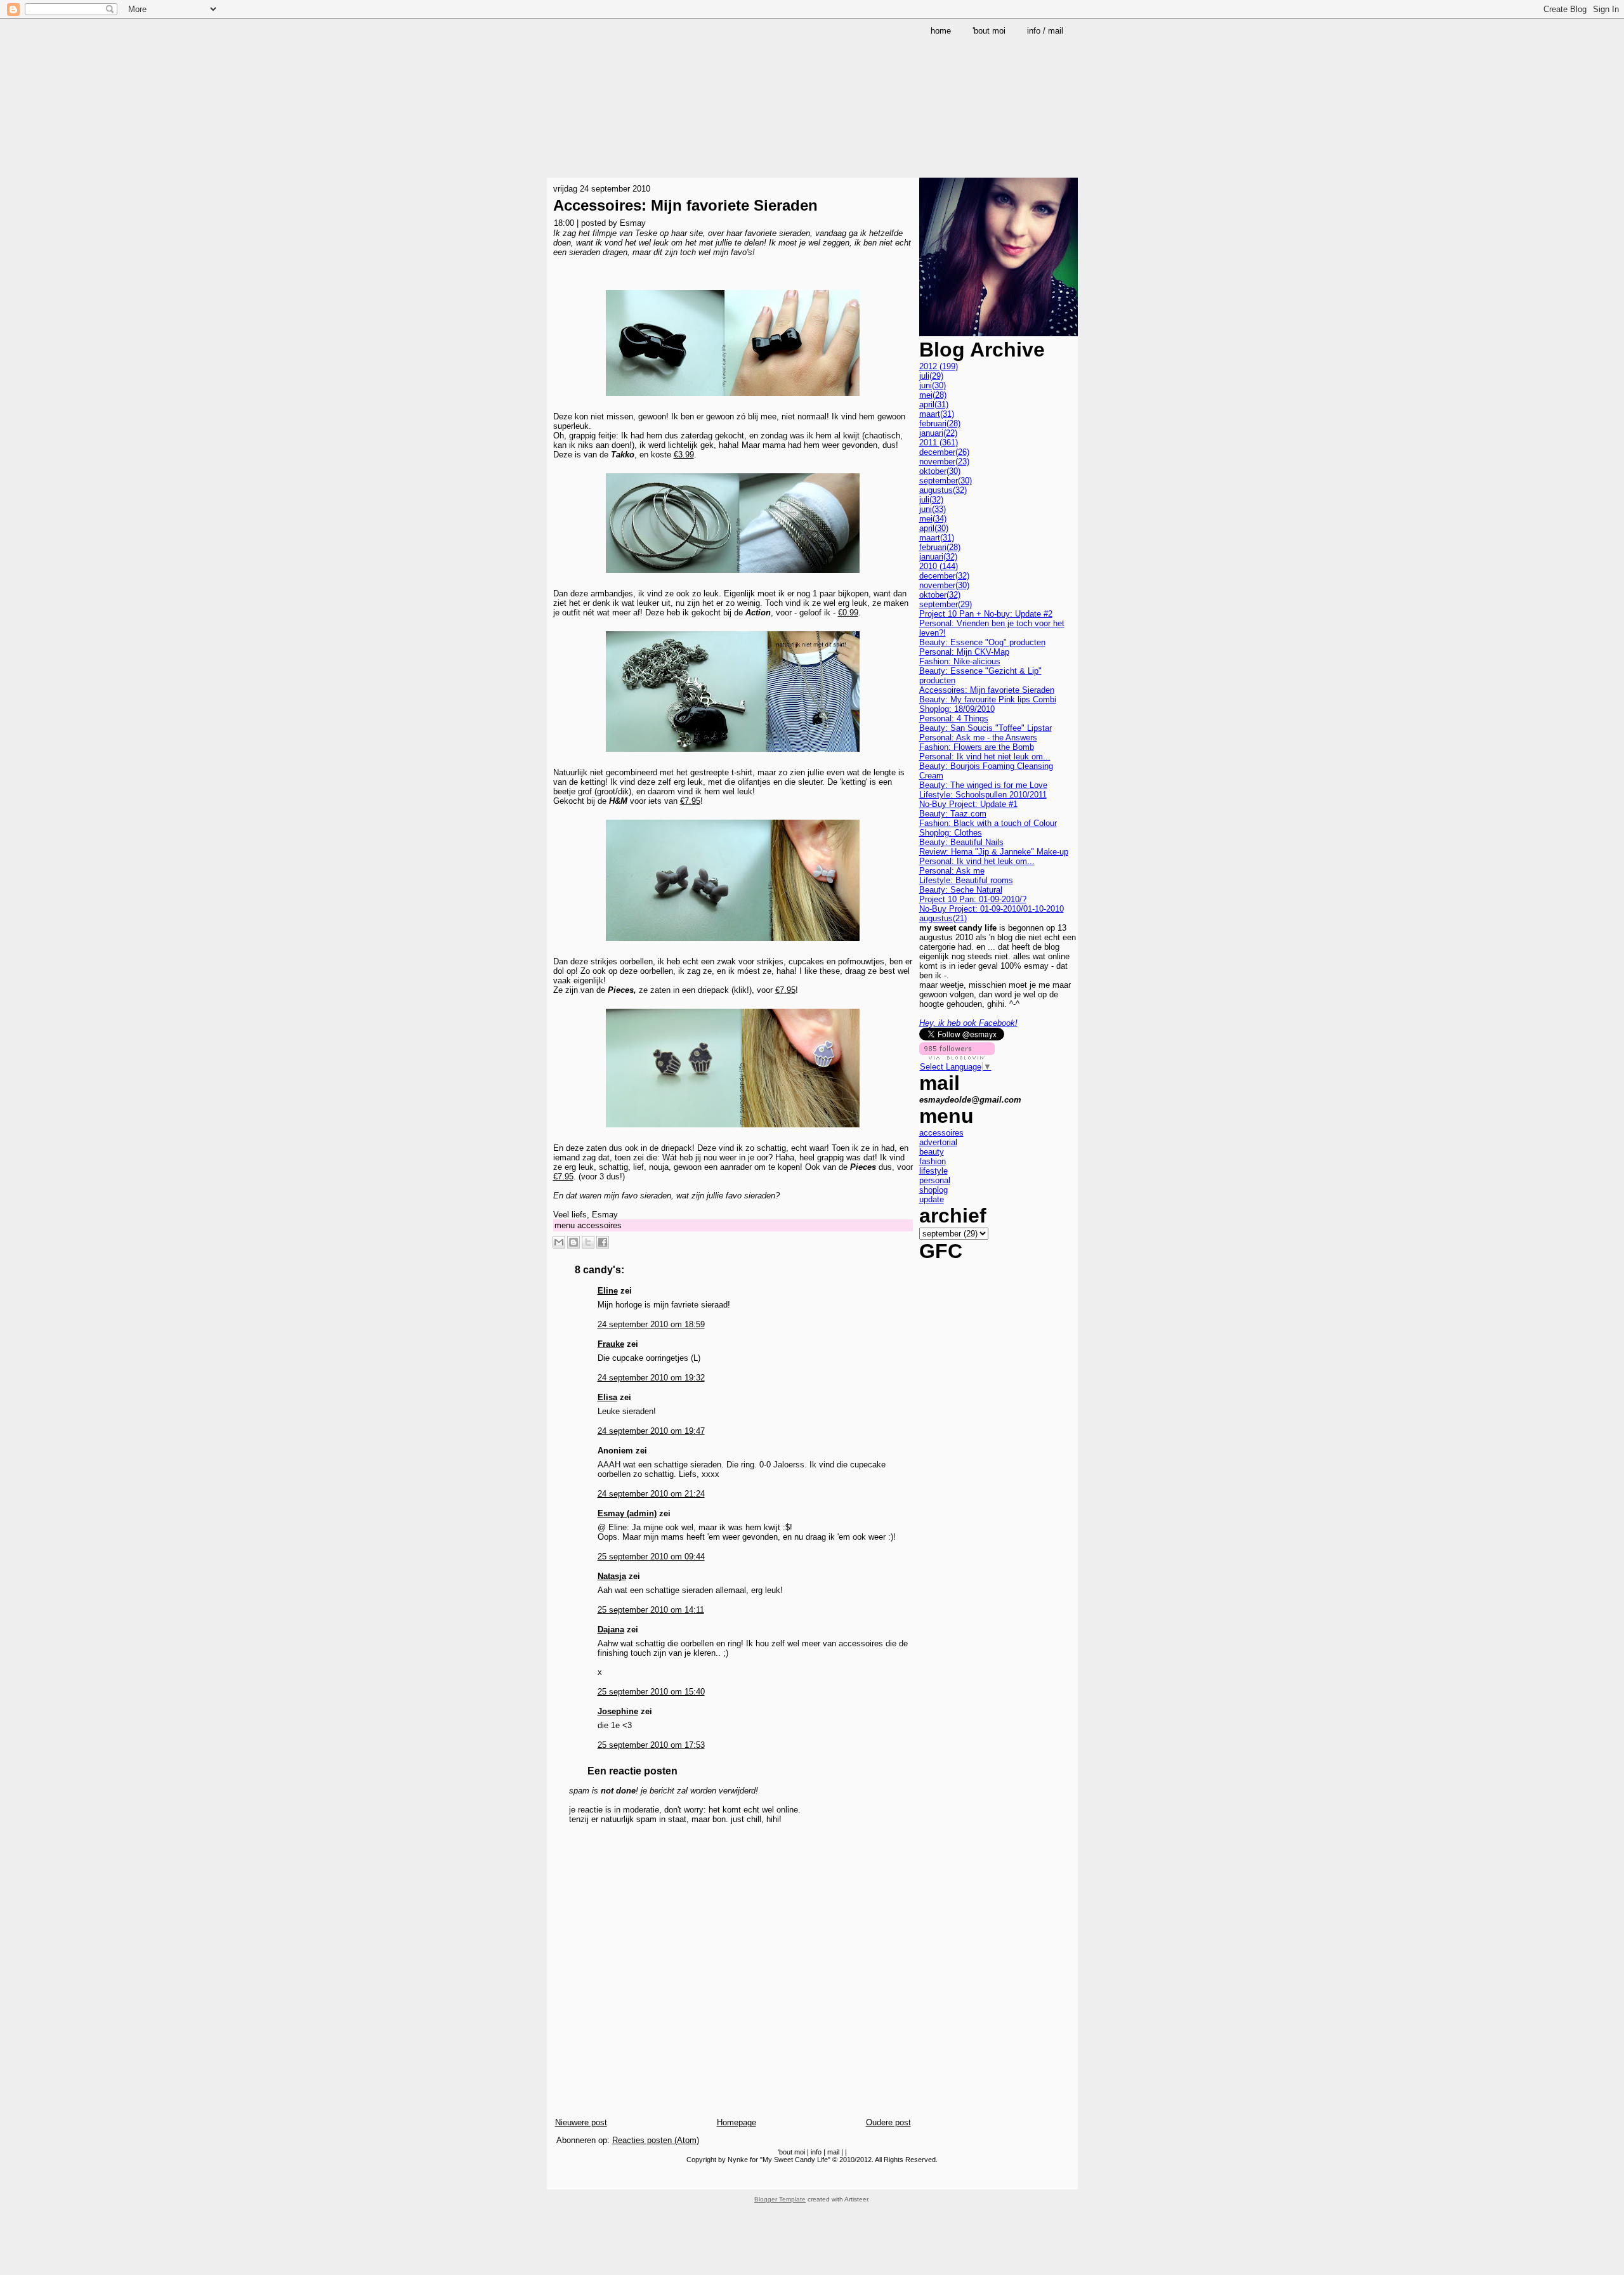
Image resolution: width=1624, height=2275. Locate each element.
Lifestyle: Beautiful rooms (966, 880)
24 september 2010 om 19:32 (651, 1378)
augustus (943, 490)
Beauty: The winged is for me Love (983, 785)
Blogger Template (780, 2199)
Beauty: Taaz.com (953, 814)
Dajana (611, 1629)
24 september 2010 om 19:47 (651, 1431)
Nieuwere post (581, 2122)
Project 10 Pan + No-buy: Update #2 (986, 614)
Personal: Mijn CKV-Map (964, 652)
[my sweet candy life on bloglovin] (957, 1057)
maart (937, 414)
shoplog (933, 1190)
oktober (940, 471)
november (944, 462)
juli (931, 376)
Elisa (607, 1397)
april (934, 404)
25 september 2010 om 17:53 (651, 1745)
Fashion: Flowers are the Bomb (977, 747)
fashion (933, 1161)
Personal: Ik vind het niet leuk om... (985, 757)
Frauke (611, 1344)
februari (940, 423)
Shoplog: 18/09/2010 (957, 709)
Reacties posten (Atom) (656, 2140)
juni (933, 385)
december (944, 452)
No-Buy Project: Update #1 (968, 804)
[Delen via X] (588, 1242)
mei (933, 395)
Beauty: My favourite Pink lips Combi (988, 699)
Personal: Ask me (952, 871)
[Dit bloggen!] (573, 1242)
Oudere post (888, 2122)
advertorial (938, 1142)
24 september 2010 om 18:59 (651, 1324)
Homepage (737, 2122)
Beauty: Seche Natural (961, 890)
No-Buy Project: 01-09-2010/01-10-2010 (992, 909)
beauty (932, 1152)
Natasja (612, 1576)
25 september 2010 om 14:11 (651, 1610)
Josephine (618, 1711)
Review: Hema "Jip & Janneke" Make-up (994, 852)
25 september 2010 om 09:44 (651, 1557)
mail (833, 2152)
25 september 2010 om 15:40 (651, 1692)
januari (938, 433)
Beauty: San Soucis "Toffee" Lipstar (986, 728)
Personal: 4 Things (954, 718)
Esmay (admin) (627, 1513)
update (932, 1199)
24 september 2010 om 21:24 (651, 1494)
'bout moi (791, 2152)
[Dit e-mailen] (559, 1242)
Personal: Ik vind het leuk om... (977, 861)
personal (935, 1180)
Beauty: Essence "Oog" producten (982, 642)
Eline (608, 1291)
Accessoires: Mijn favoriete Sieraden (685, 205)
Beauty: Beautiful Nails (961, 842)
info (816, 2152)
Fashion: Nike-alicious (960, 661)
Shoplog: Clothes (951, 833)
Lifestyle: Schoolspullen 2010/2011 (983, 795)
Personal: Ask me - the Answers (978, 738)
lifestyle (933, 1171)
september (946, 481)
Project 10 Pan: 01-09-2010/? (973, 899)
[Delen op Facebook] (603, 1242)
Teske (646, 233)
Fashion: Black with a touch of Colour (988, 823)
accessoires (599, 1225)
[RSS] (558, 2179)
